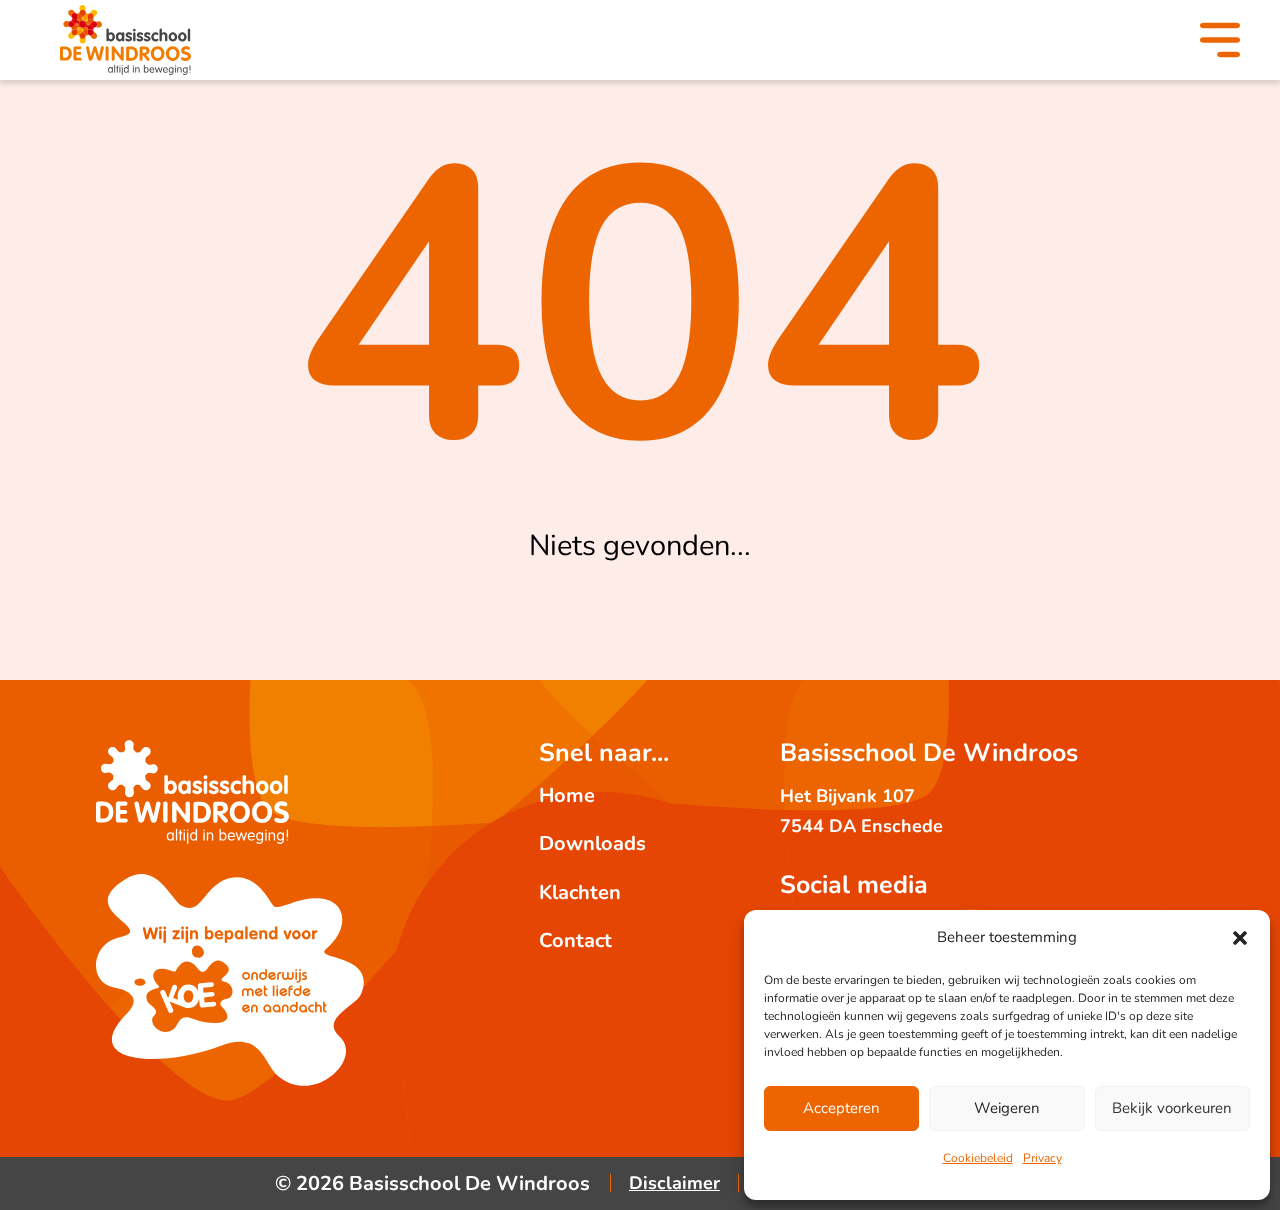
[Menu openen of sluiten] (1220, 43)
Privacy (1042, 1158)
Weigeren (1007, 1108)
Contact (575, 940)
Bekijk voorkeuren (1172, 1108)
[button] (1240, 938)
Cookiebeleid (978, 1158)
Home (567, 795)
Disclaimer (674, 1183)
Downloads (592, 843)
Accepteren (841, 1108)
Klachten (580, 892)
